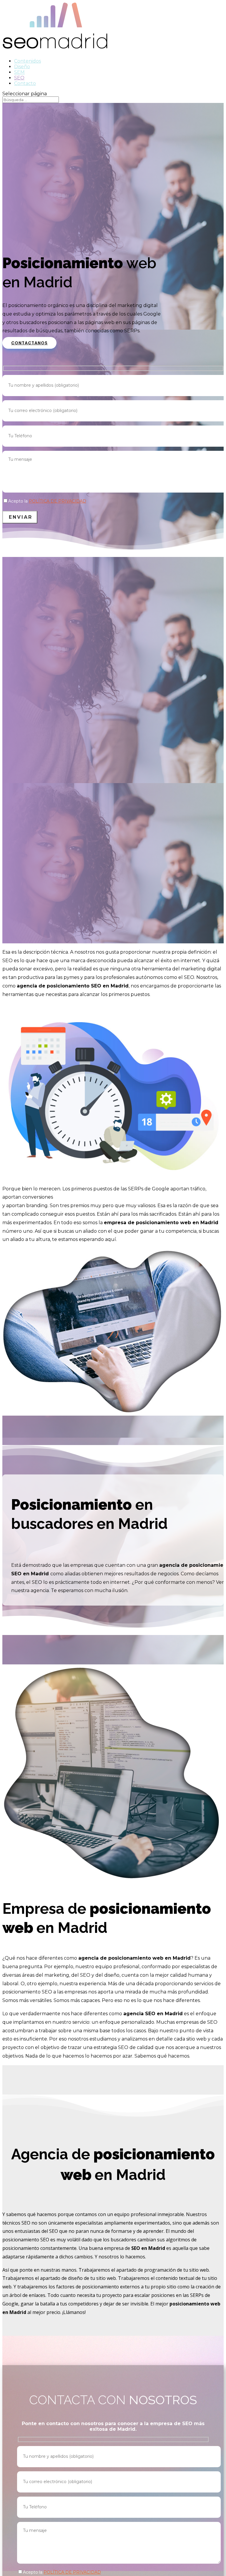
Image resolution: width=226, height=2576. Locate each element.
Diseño (22, 67)
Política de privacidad (58, 501)
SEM (19, 72)
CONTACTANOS (29, 343)
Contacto (25, 83)
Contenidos (28, 61)
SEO (19, 78)
